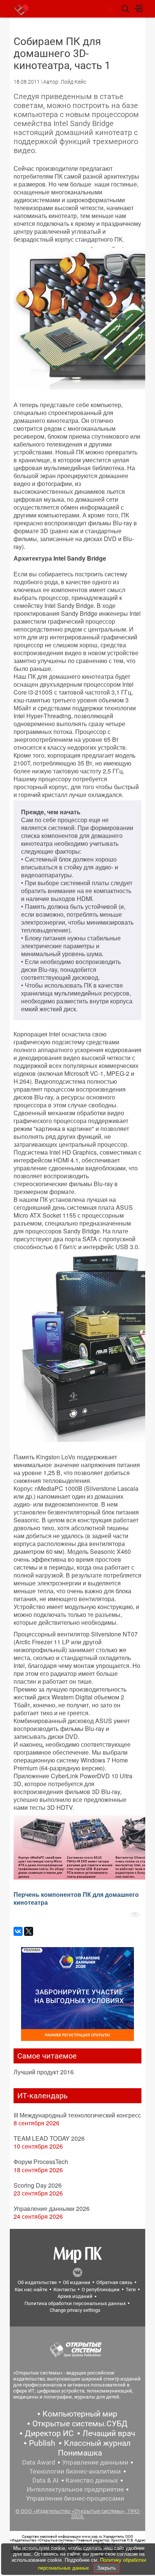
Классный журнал (97, 2443)
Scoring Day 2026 (38, 2185)
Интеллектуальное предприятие (75, 2489)
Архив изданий (75, 2296)
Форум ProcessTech (41, 2162)
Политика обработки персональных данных (75, 2303)
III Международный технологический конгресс (77, 2115)
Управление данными (95, 2462)
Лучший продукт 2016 (44, 2072)
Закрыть (106, 2568)
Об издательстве (37, 2282)
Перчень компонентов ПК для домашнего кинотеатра (76, 1898)
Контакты (65, 2290)
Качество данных (92, 2480)
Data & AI (46, 2480)
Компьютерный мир (80, 2414)
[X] (29, 1931)
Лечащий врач (109, 2433)
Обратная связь (114, 2282)
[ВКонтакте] (18, 1931)
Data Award (39, 2462)
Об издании (77, 2282)
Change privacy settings (75, 2310)
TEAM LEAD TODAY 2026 (49, 2138)
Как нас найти (31, 2290)
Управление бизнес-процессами (75, 2498)
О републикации (101, 2290)
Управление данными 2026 (52, 2208)
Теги (131, 2290)
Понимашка (80, 2453)
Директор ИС (49, 2433)
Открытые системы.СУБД (80, 2424)
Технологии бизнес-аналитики (75, 2471)
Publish (42, 2443)
